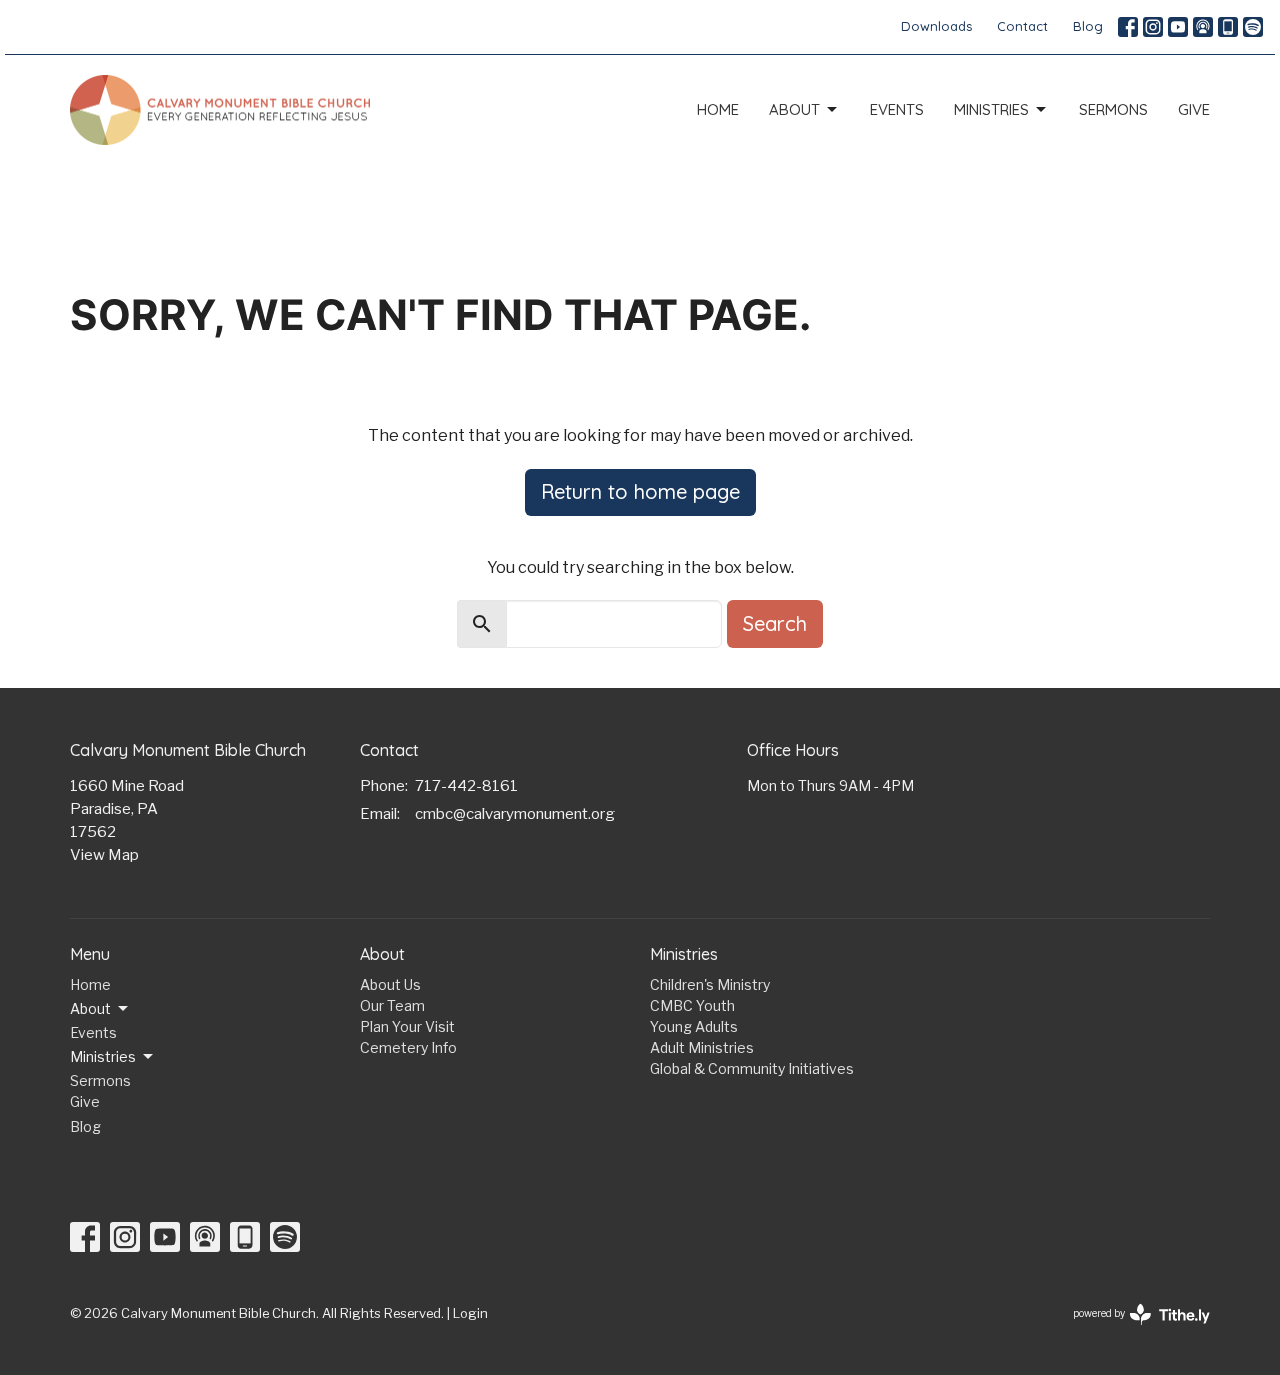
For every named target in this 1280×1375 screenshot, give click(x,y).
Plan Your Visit (407, 1026)
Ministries (991, 109)
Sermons (1113, 109)
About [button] (90, 1008)
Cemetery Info (408, 1047)
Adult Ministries (702, 1047)
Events (897, 109)
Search (775, 623)
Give (1194, 109)
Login (470, 1313)
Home (718, 109)
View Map (104, 855)
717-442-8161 (466, 786)
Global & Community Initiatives (752, 1068)
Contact (1022, 26)
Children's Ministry (710, 984)
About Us (390, 984)
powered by (1131, 1330)
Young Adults (694, 1026)
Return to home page (640, 491)
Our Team (392, 1005)
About (794, 109)
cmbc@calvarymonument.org (515, 814)
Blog (1088, 26)
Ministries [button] (103, 1056)
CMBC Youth (692, 1005)
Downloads (936, 26)
